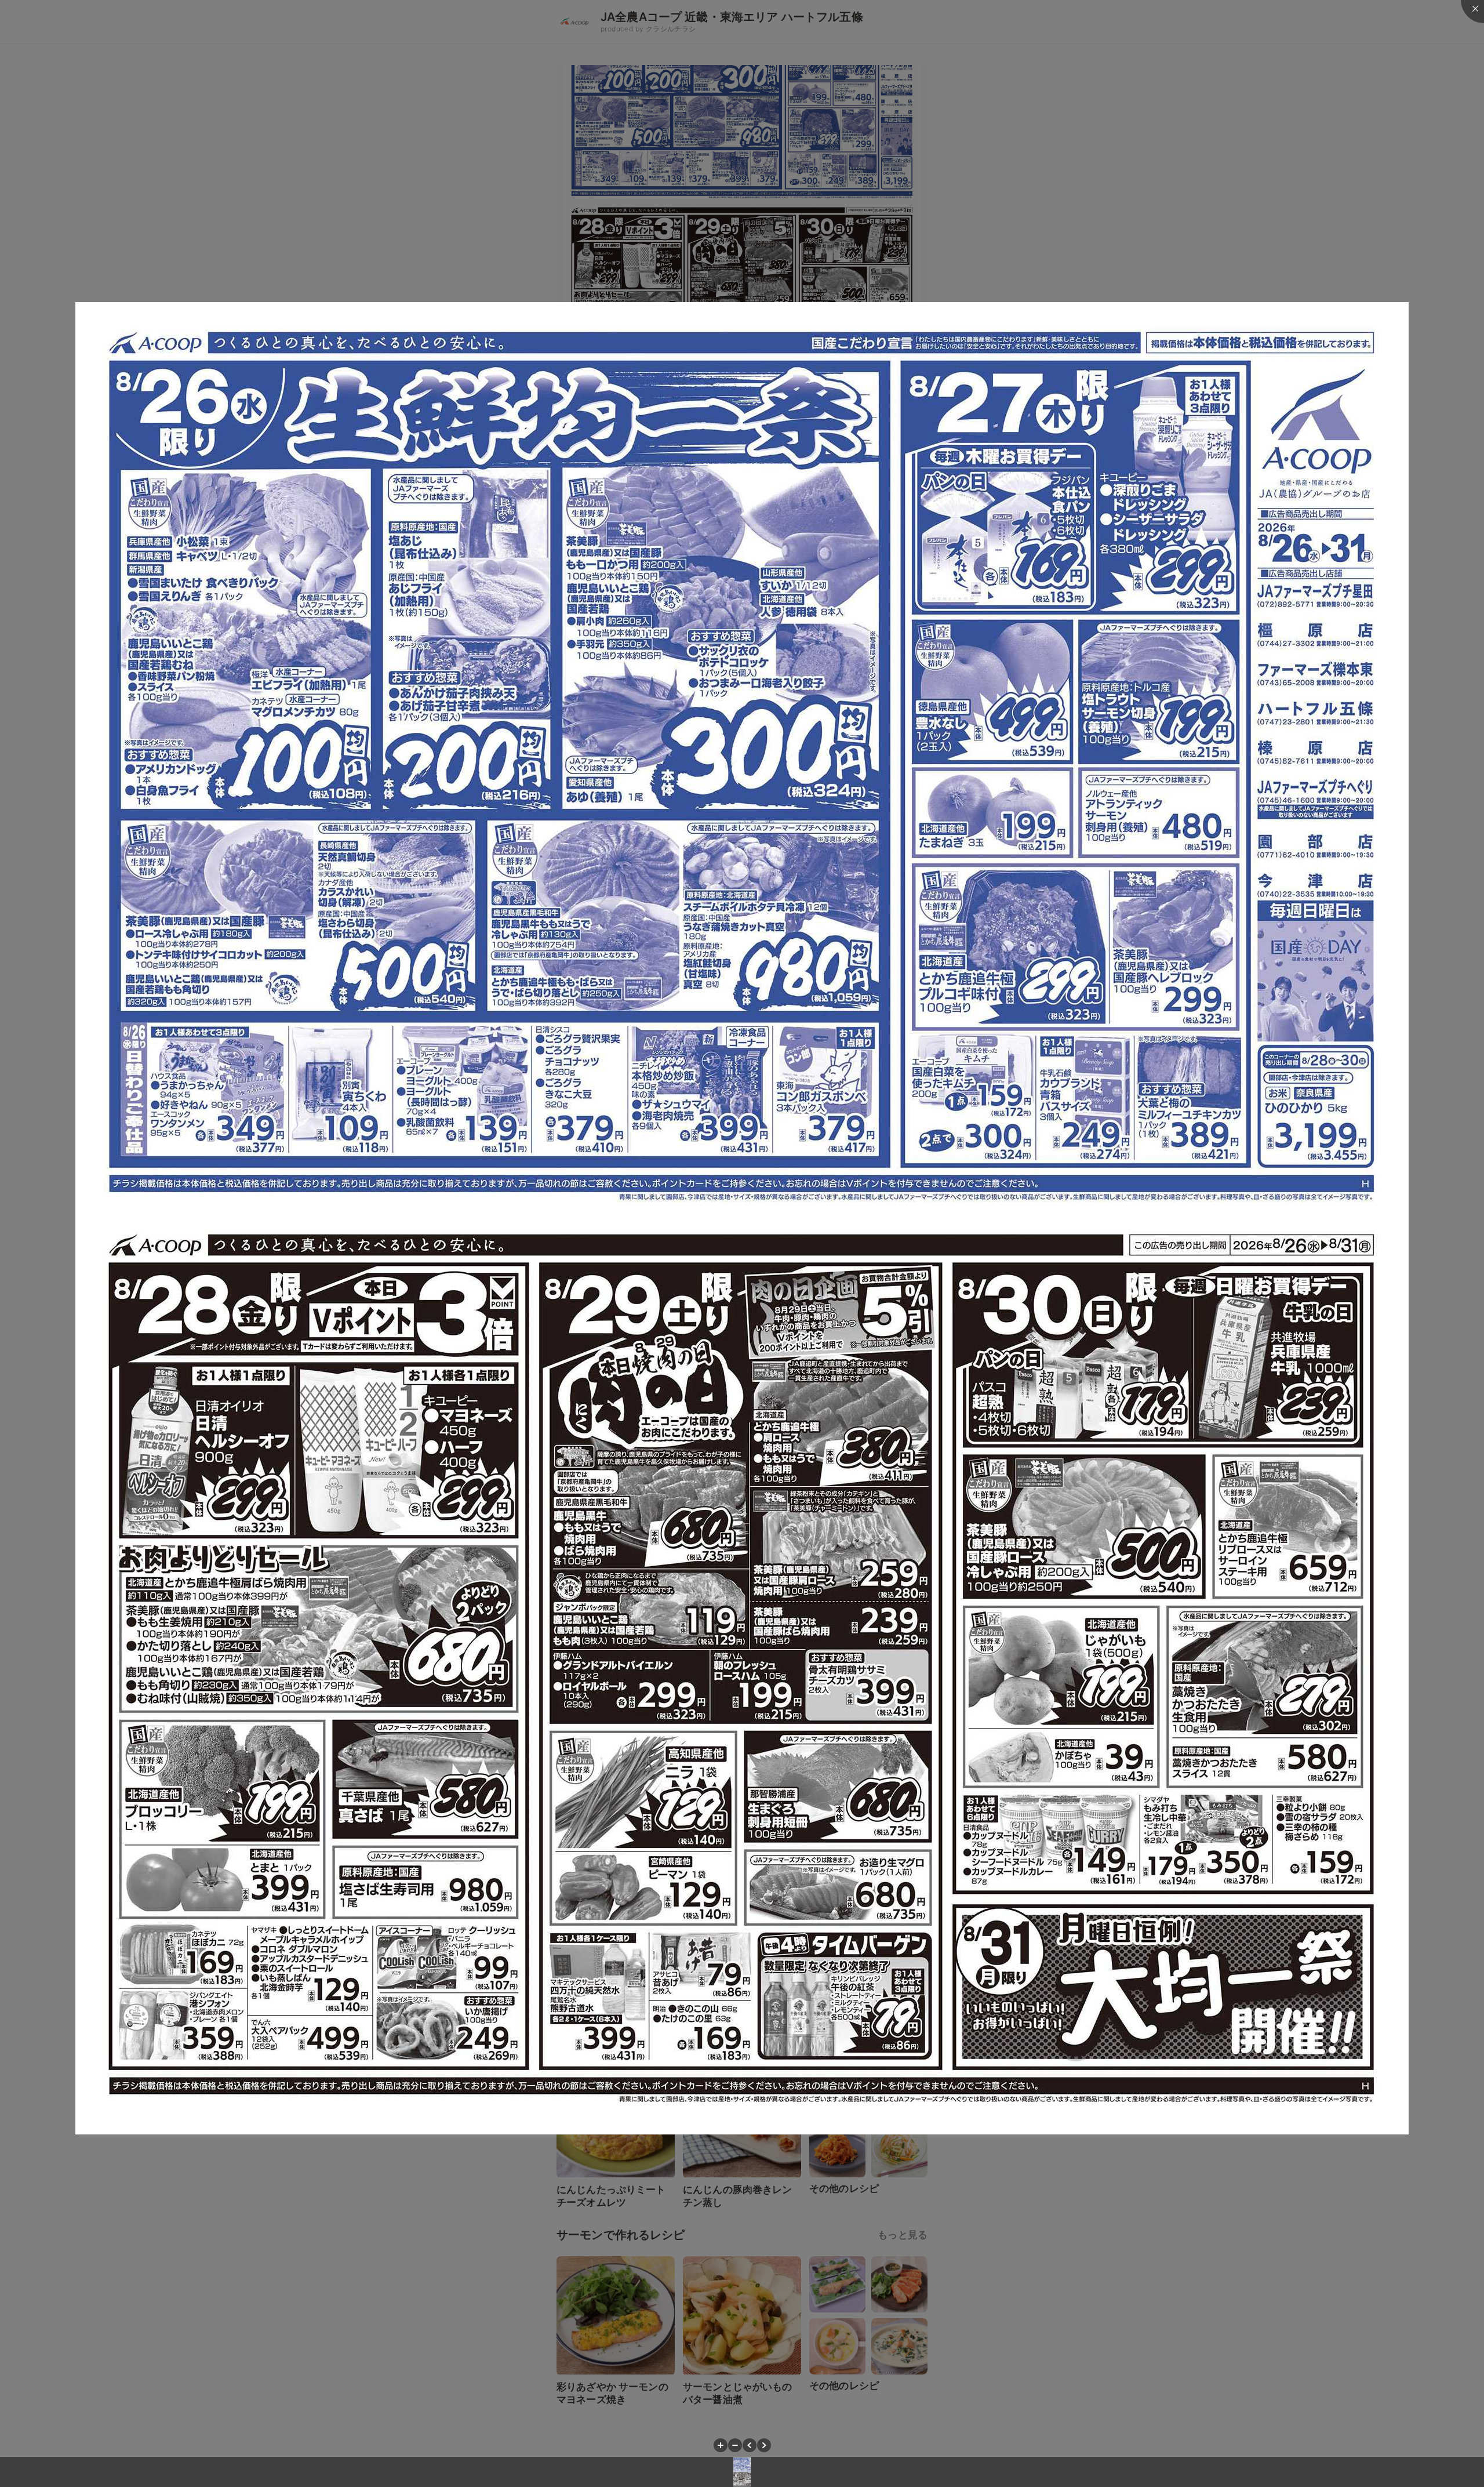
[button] (721, 2445)
